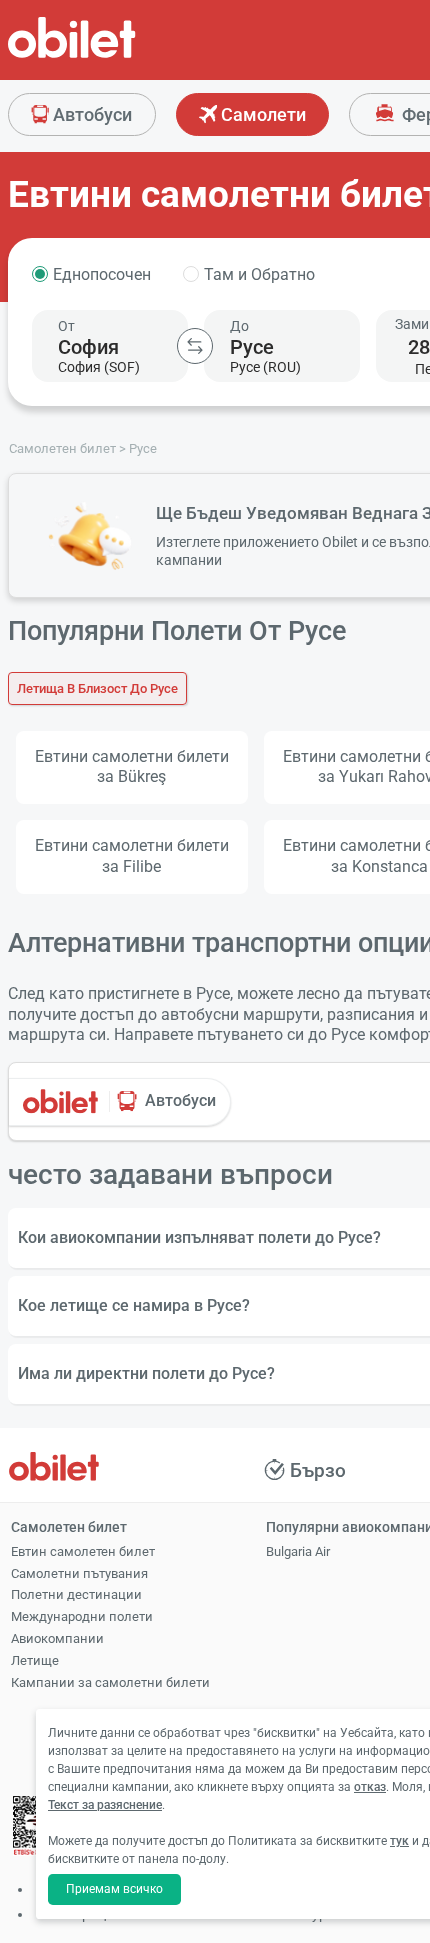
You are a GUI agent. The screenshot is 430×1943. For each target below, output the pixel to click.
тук (399, 1841)
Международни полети (82, 1616)
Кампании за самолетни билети (110, 1682)
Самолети (261, 114)
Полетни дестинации (76, 1594)
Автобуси (90, 114)
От (66, 326)
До (239, 326)
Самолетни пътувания (79, 1573)
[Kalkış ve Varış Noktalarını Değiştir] (195, 346)
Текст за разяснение (105, 1805)
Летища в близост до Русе (97, 688)
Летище (35, 1660)
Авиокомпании (57, 1638)
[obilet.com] (120, 55)
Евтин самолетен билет (83, 1551)
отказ (370, 1787)
